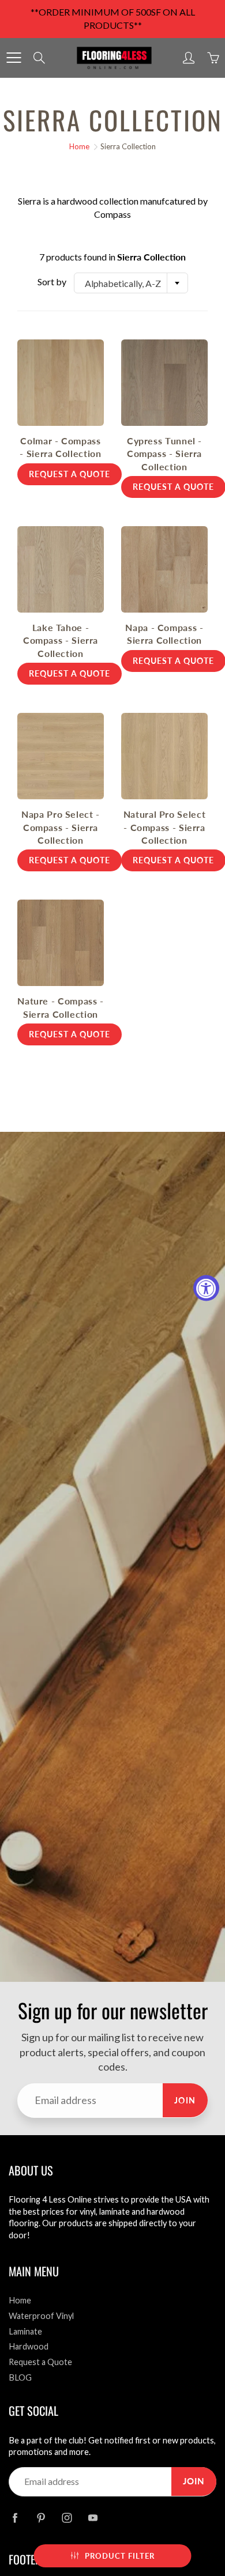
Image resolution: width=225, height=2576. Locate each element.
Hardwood (29, 2346)
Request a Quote (40, 2362)
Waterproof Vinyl (41, 2316)
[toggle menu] (14, 58)
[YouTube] (93, 2518)
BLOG (20, 2377)
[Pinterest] (41, 2518)
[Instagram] (67, 2518)
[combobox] (131, 283)
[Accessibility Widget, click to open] (206, 1288)
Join (185, 2100)
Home (79, 146)
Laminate (25, 2331)
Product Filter (120, 2556)
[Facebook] (15, 2518)
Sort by (52, 282)
